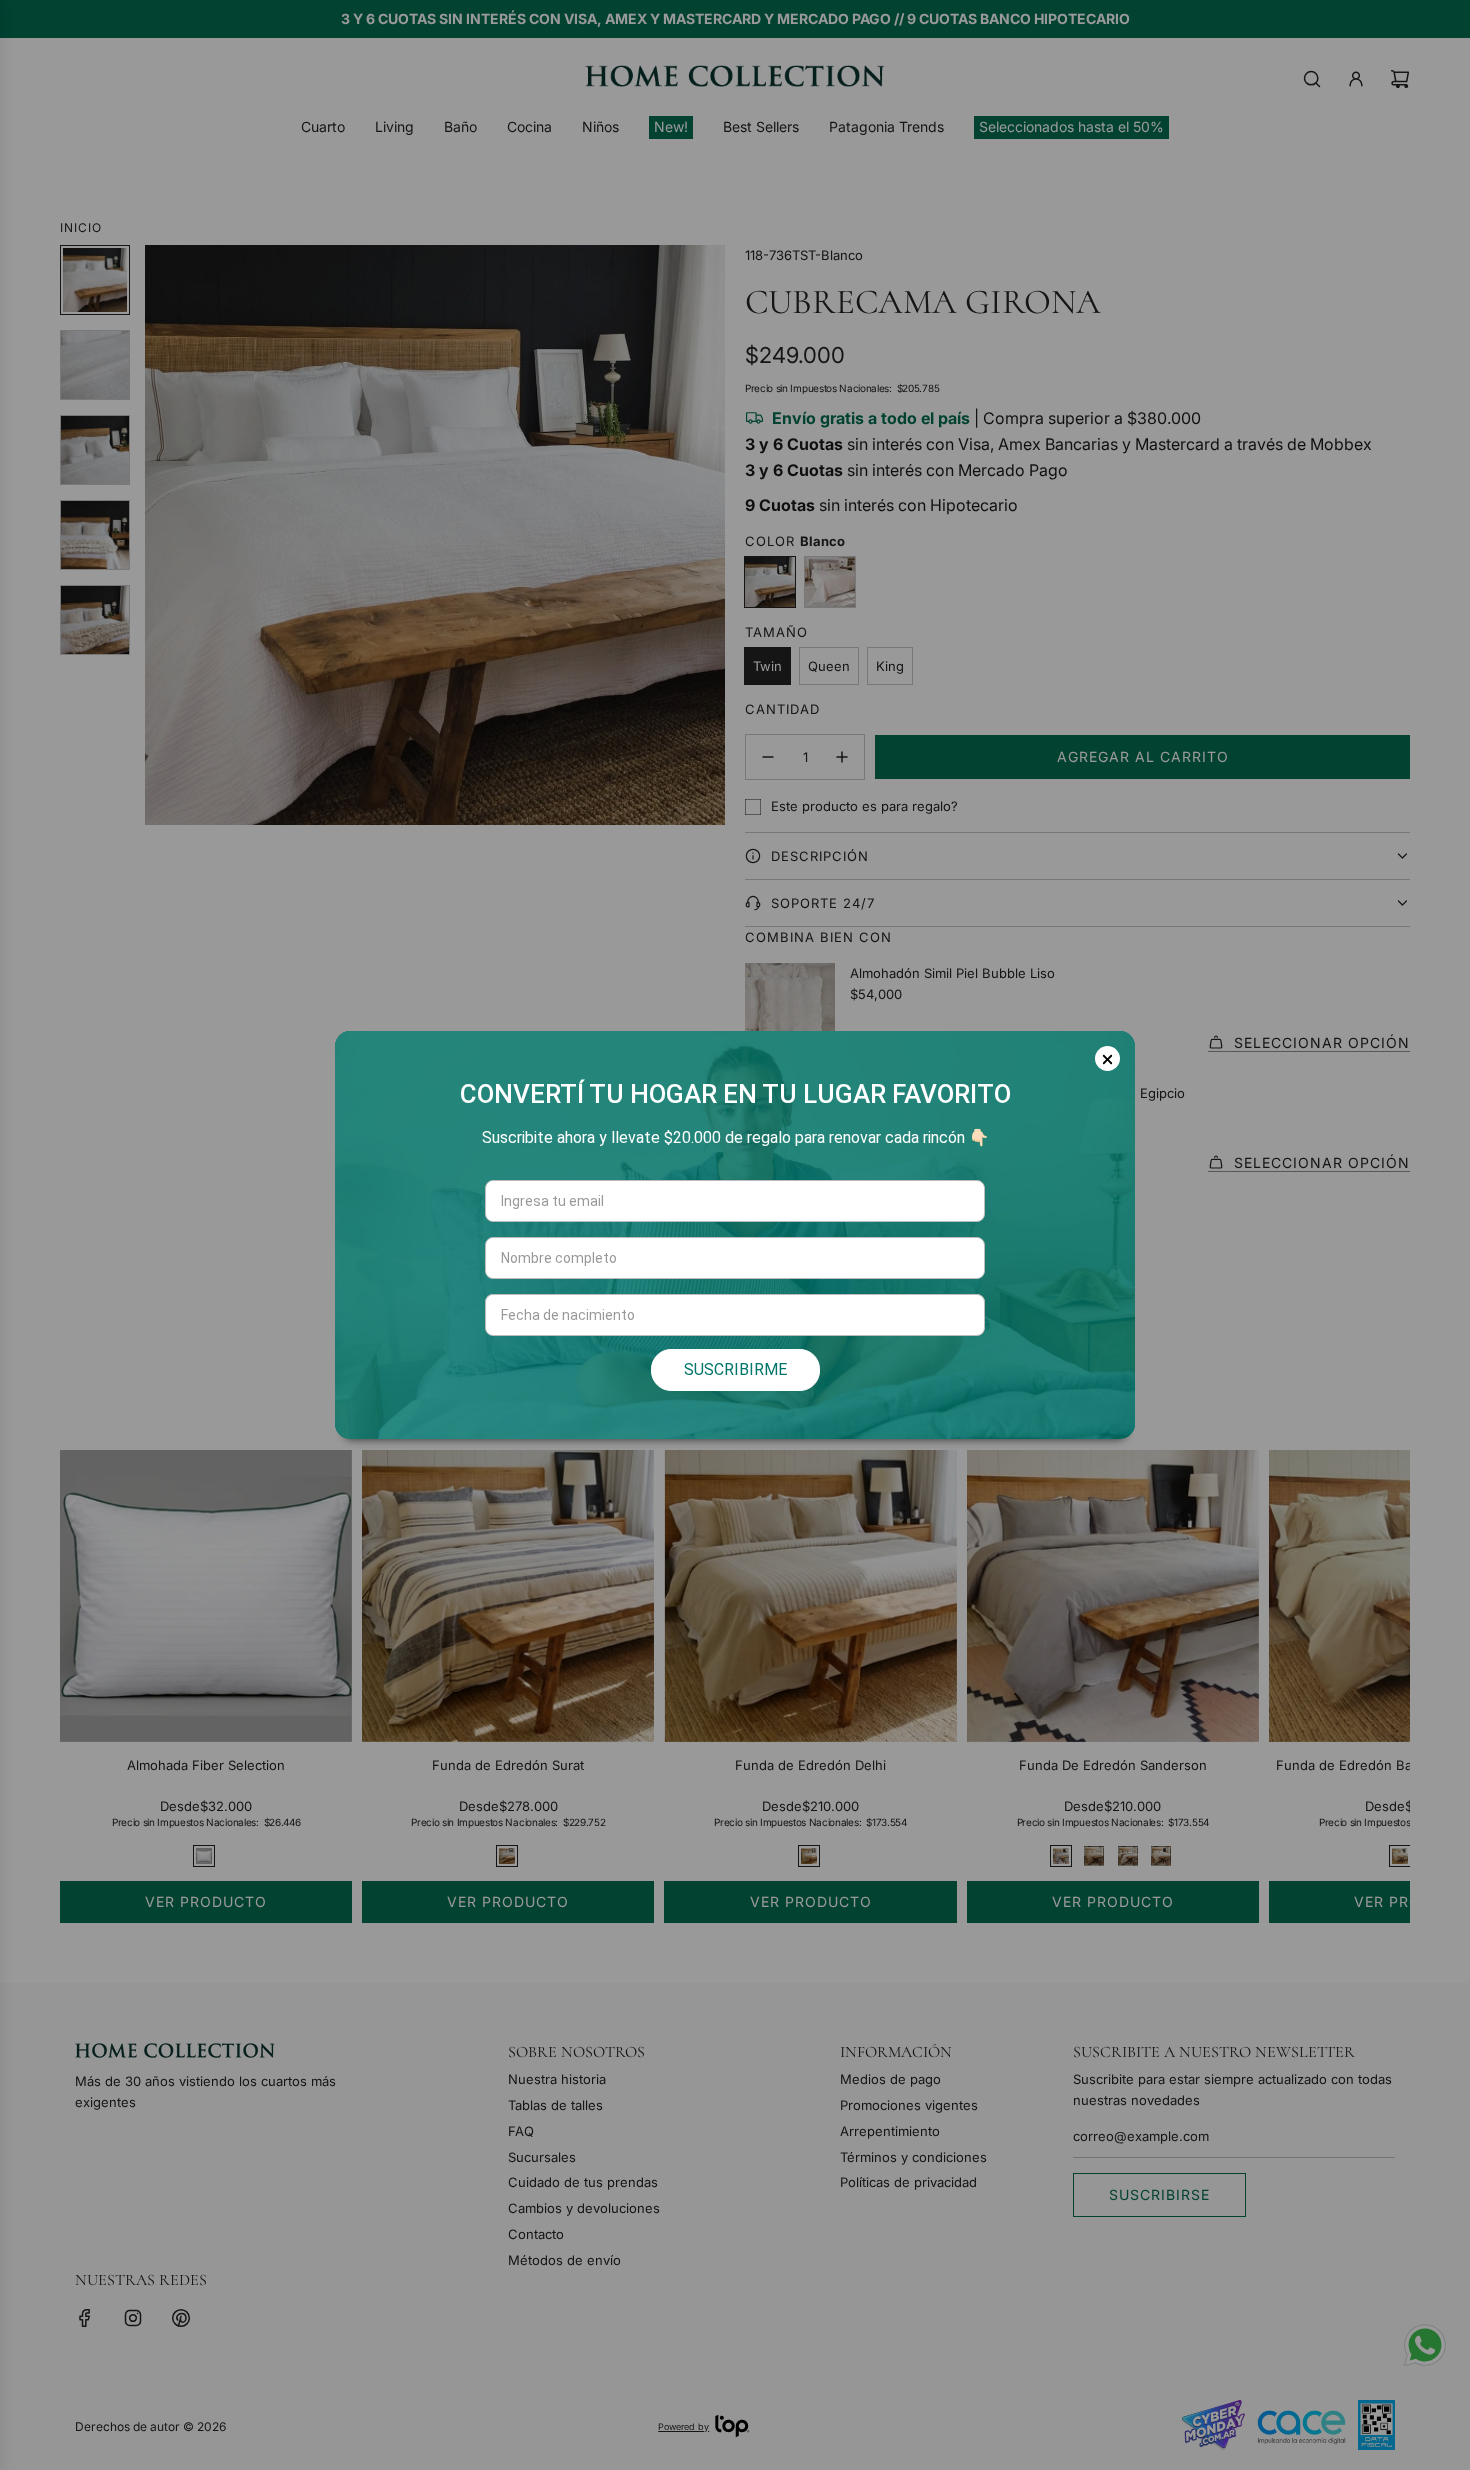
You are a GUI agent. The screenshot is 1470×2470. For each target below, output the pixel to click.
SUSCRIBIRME (735, 1369)
